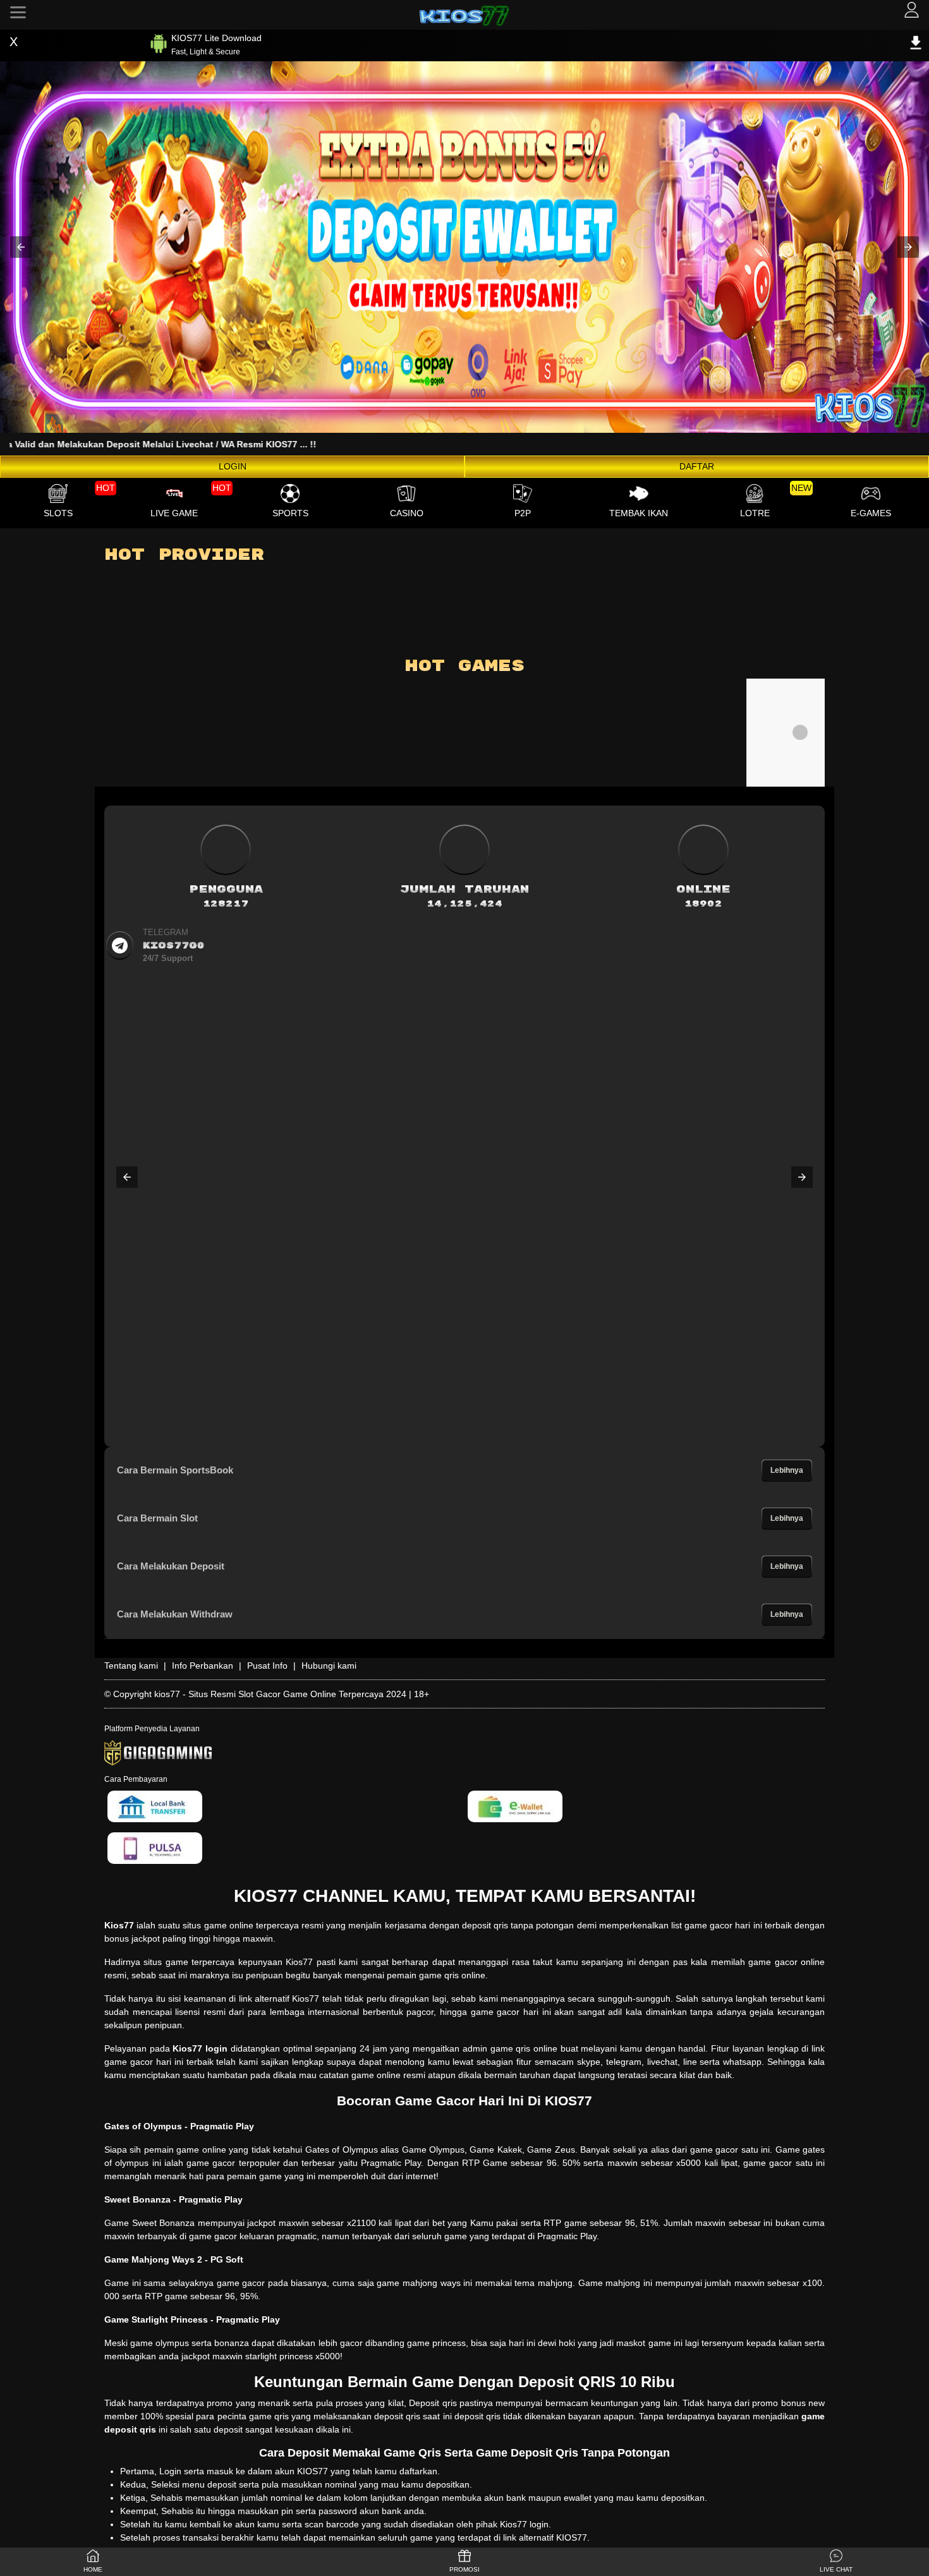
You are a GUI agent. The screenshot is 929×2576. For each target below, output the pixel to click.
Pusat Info (267, 1666)
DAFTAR (697, 466)
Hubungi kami (329, 1666)
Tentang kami (131, 1666)
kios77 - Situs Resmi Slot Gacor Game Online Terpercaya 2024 (280, 1694)
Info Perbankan (203, 1666)
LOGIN (233, 466)
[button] (21, 247)
